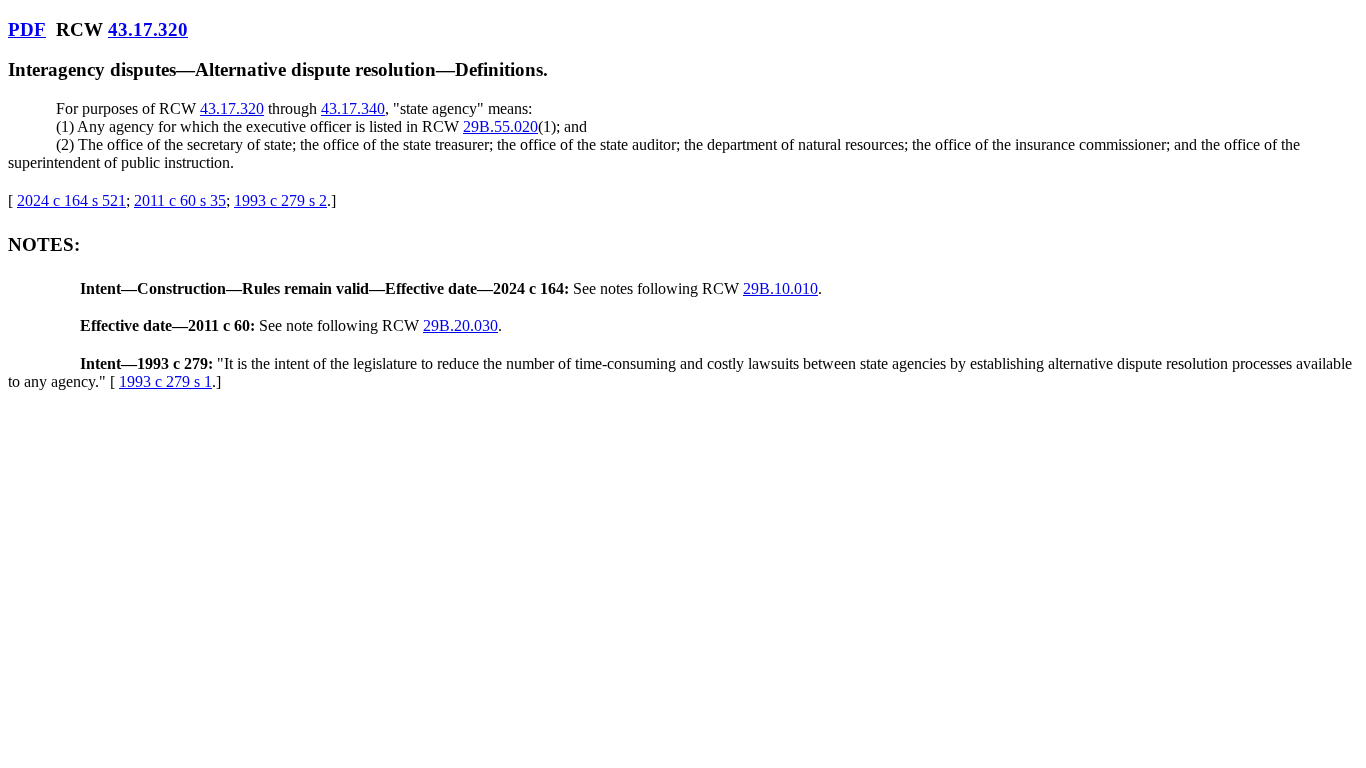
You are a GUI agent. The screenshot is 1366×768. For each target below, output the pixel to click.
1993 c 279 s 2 (280, 200)
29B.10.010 (780, 288)
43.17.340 (353, 108)
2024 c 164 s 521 (71, 200)
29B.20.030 (460, 325)
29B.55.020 (500, 126)
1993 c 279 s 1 (165, 381)
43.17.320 (148, 29)
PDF (27, 29)
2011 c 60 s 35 (180, 200)
